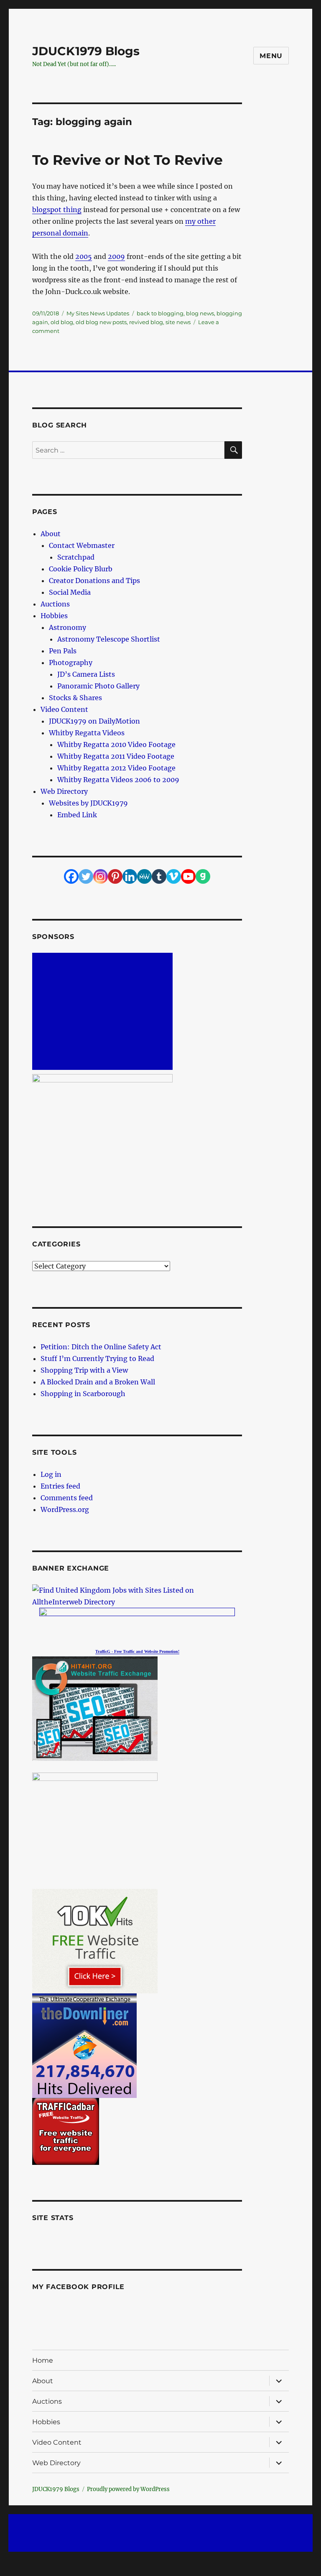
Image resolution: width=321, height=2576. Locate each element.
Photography (71, 663)
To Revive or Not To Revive (127, 160)
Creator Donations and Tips (94, 581)
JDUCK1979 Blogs (86, 51)
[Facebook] (71, 876)
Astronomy (68, 627)
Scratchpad (76, 557)
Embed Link (77, 815)
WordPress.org (65, 1509)
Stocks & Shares (75, 698)
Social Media (70, 592)
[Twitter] (86, 876)
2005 (84, 256)
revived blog (146, 322)
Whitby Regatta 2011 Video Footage (116, 756)
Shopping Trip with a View (84, 1370)
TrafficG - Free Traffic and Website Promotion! (137, 1651)
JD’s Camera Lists (86, 674)
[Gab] (203, 876)
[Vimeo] (174, 876)
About (51, 534)
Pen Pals (63, 651)
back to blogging (160, 313)
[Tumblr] (159, 876)
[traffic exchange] (137, 1709)
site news (178, 322)
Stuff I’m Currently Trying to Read (97, 1358)
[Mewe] (144, 876)
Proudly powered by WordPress (128, 2489)
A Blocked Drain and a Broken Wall (98, 1382)
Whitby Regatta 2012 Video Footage (116, 768)
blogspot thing (57, 210)
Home (43, 2360)
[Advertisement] (104, 1012)
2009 (116, 256)
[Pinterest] (115, 876)
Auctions (55, 604)
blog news (200, 313)
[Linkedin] (130, 876)
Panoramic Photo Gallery (98, 686)
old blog (62, 322)
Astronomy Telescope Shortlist (109, 639)
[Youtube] (188, 876)
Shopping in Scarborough (83, 1394)
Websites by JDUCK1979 (88, 803)
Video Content (64, 709)
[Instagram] (101, 876)
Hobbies (54, 616)
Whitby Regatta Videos (87, 733)
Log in (51, 1474)
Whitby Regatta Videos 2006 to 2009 (118, 780)
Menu (271, 56)
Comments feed (67, 1498)
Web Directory (64, 791)
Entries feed (60, 1486)
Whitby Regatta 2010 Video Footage (116, 744)
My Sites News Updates (98, 313)
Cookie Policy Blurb (81, 569)
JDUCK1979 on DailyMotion (94, 721)
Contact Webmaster (82, 545)
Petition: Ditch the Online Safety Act (101, 1347)
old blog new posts (101, 322)
